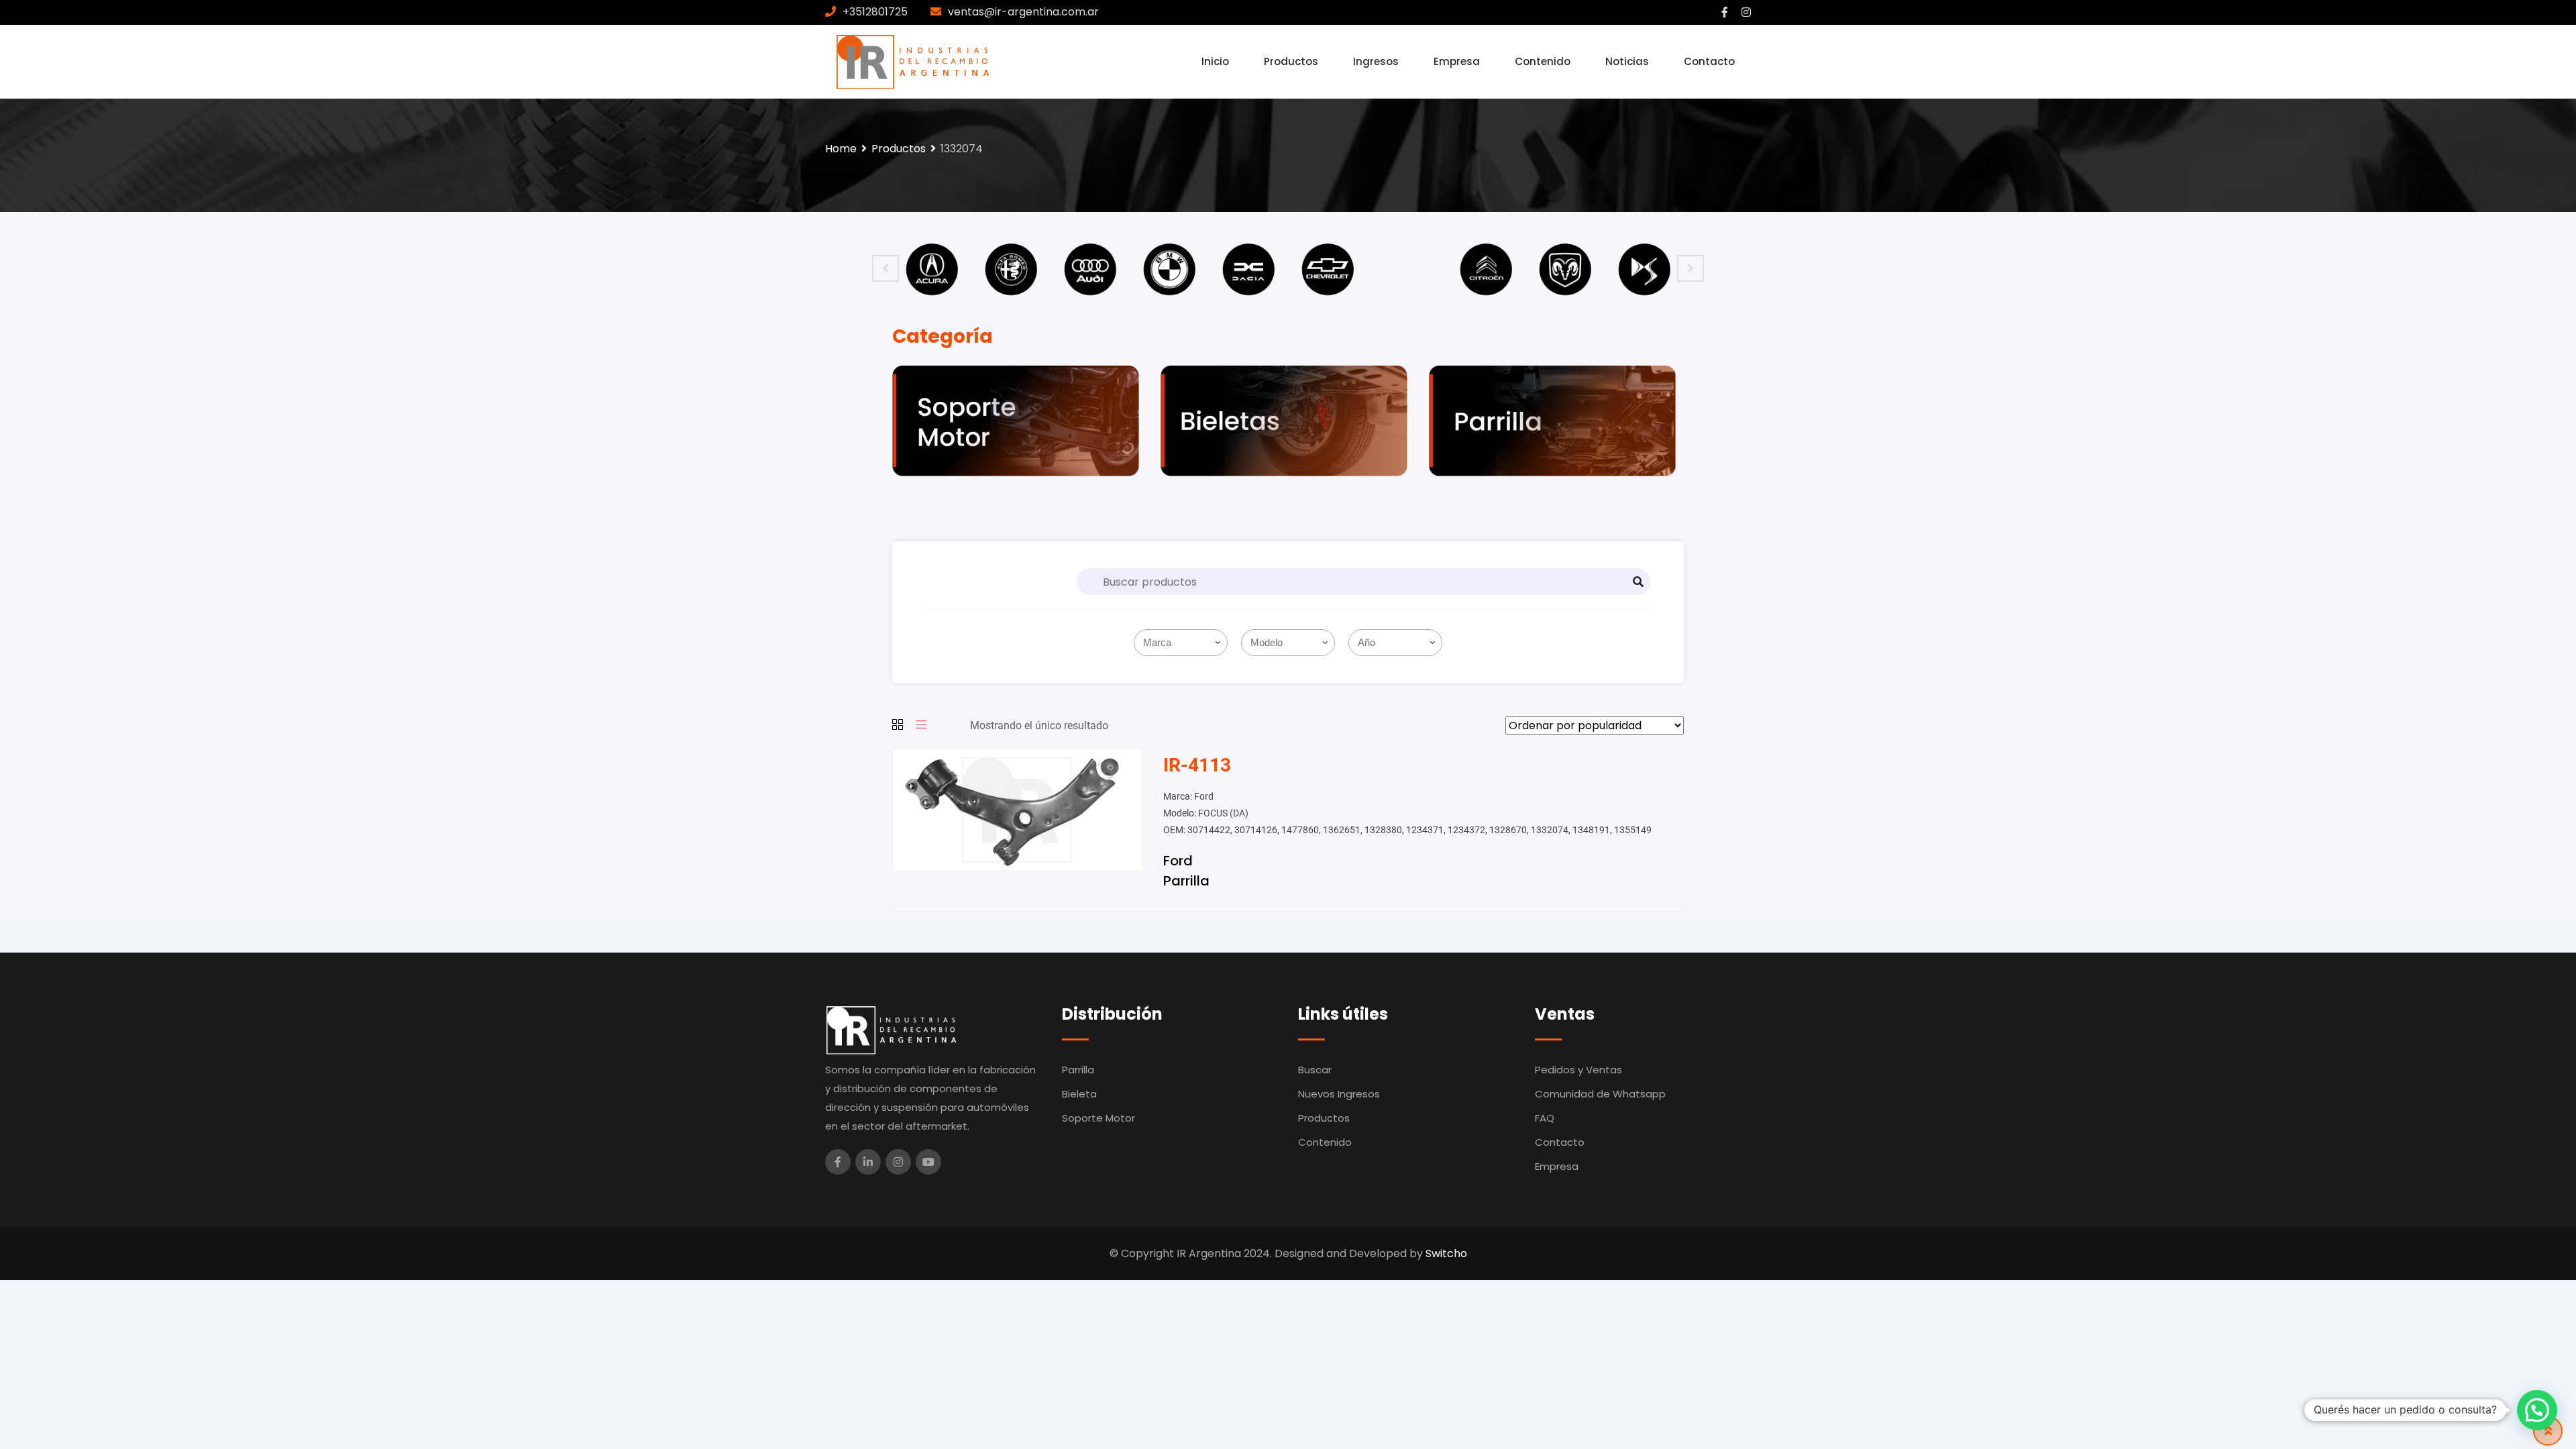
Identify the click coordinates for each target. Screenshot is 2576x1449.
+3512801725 (875, 12)
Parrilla (1186, 881)
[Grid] (898, 726)
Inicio (1215, 61)
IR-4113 (1197, 765)
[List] (921, 726)
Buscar (1315, 1070)
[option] (932, 268)
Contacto (1709, 61)
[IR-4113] (1017, 809)
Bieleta (1079, 1094)
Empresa (1457, 61)
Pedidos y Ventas (1578, 1070)
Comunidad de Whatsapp (1600, 1094)
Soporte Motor (1098, 1118)
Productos (1291, 61)
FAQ (1545, 1118)
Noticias (1627, 61)
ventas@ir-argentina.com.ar (1023, 12)
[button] (2537, 1410)
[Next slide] (1690, 268)
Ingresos (1376, 61)
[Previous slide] (885, 268)
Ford (1178, 861)
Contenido (1543, 61)
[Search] (1638, 582)
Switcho (1446, 1253)
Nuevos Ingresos (1339, 1094)
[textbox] (1183, 643)
